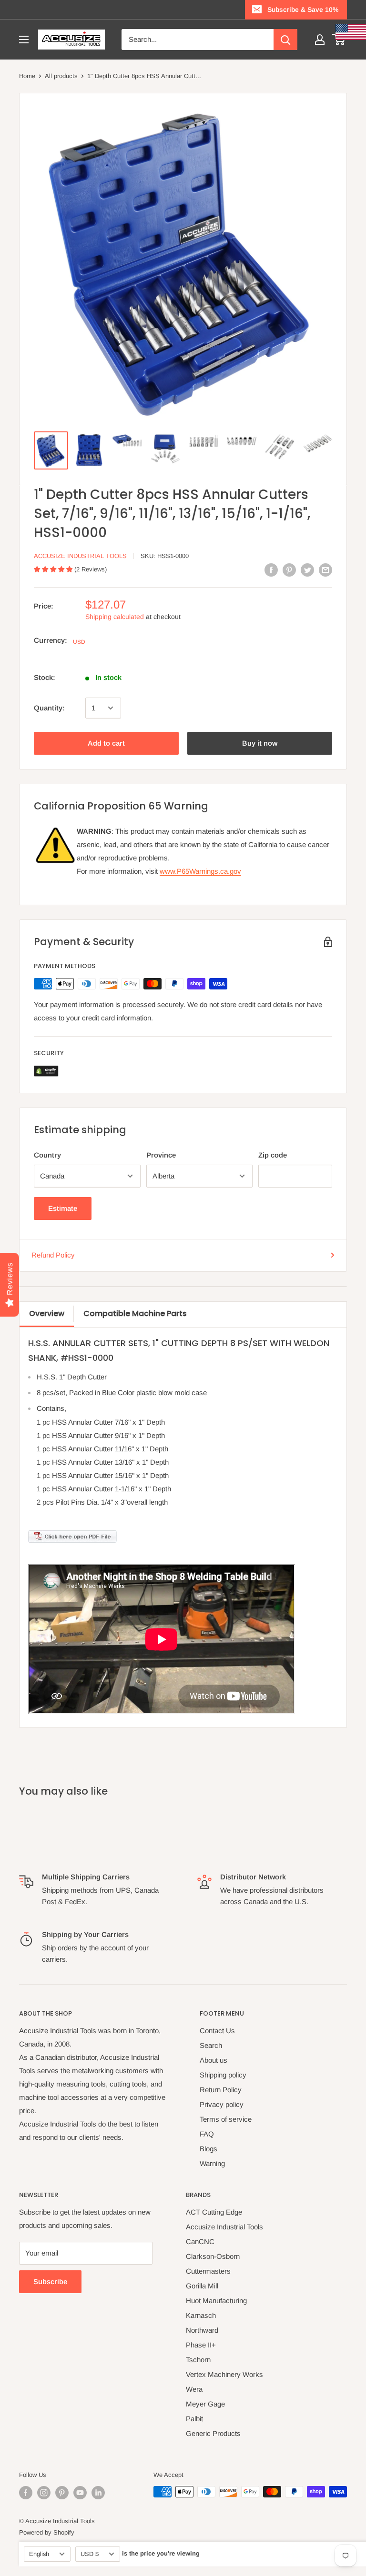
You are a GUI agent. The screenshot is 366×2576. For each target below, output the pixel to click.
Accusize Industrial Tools (80, 556)
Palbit (194, 2419)
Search (211, 2045)
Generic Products (213, 2433)
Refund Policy (53, 1255)
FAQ (207, 2134)
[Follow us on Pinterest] (62, 2493)
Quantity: (49, 708)
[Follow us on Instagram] (44, 2493)
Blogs (208, 2149)
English (39, 2554)
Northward (202, 2330)
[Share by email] (325, 570)
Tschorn (198, 2360)
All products (61, 76)
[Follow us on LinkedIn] (98, 2493)
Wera (194, 2389)
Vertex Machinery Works (224, 2374)
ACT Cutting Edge (214, 2212)
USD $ (90, 2554)
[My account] (320, 40)
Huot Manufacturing (216, 2301)
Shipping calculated (115, 617)
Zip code (273, 1155)
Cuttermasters (208, 2271)
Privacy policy (222, 2104)
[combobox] (198, 40)
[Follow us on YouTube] (80, 2493)
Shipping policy (223, 2075)
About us (213, 2060)
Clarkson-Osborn (213, 2256)
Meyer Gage (205, 2404)
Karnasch (201, 2315)
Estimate (63, 1208)
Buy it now (260, 743)
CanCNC (200, 2242)
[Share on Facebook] (271, 570)
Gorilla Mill (202, 2286)
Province (161, 1155)
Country (47, 1155)
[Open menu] (24, 40)
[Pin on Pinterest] (289, 570)
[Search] (285, 40)
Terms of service (226, 2119)
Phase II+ (201, 2345)
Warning (212, 2163)
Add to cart (106, 743)
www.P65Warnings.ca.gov (200, 871)
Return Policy (221, 2090)
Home (27, 76)
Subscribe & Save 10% (303, 10)
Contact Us (217, 2031)
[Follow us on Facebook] (26, 2493)
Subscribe (50, 2281)
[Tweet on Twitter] (307, 570)
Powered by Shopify (47, 2532)
